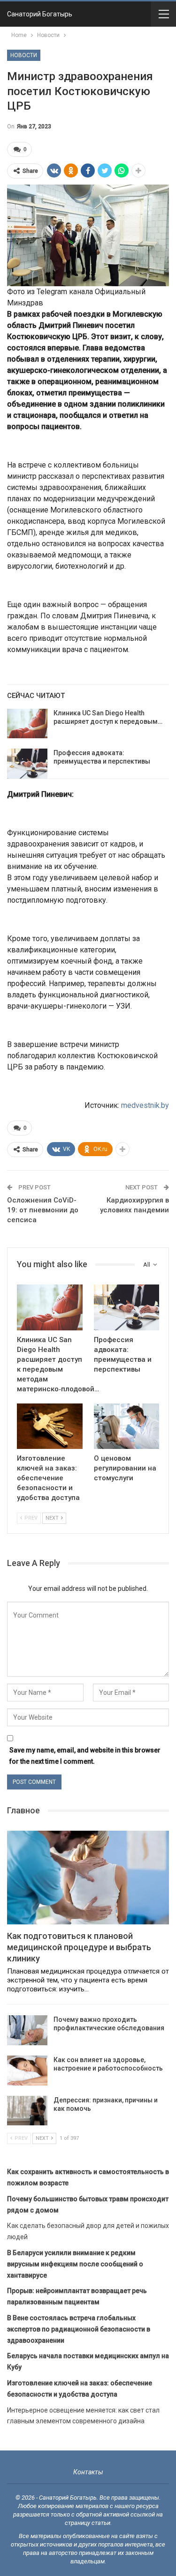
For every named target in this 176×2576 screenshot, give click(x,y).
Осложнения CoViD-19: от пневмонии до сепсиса (43, 1210)
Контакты (88, 2472)
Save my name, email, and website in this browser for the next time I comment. (85, 1756)
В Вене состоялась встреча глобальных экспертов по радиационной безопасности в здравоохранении (79, 2329)
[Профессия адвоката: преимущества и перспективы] (27, 764)
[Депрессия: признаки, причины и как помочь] (27, 2111)
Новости (24, 55)
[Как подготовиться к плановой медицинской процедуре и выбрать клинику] (88, 1878)
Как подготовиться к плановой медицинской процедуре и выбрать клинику (79, 1947)
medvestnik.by (145, 1105)
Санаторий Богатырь (40, 14)
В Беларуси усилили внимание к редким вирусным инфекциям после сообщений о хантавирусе (75, 2264)
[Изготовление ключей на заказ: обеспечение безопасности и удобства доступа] (50, 1426)
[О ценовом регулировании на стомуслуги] (127, 1426)
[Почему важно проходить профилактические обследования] (27, 2030)
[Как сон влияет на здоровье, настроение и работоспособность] (27, 2071)
